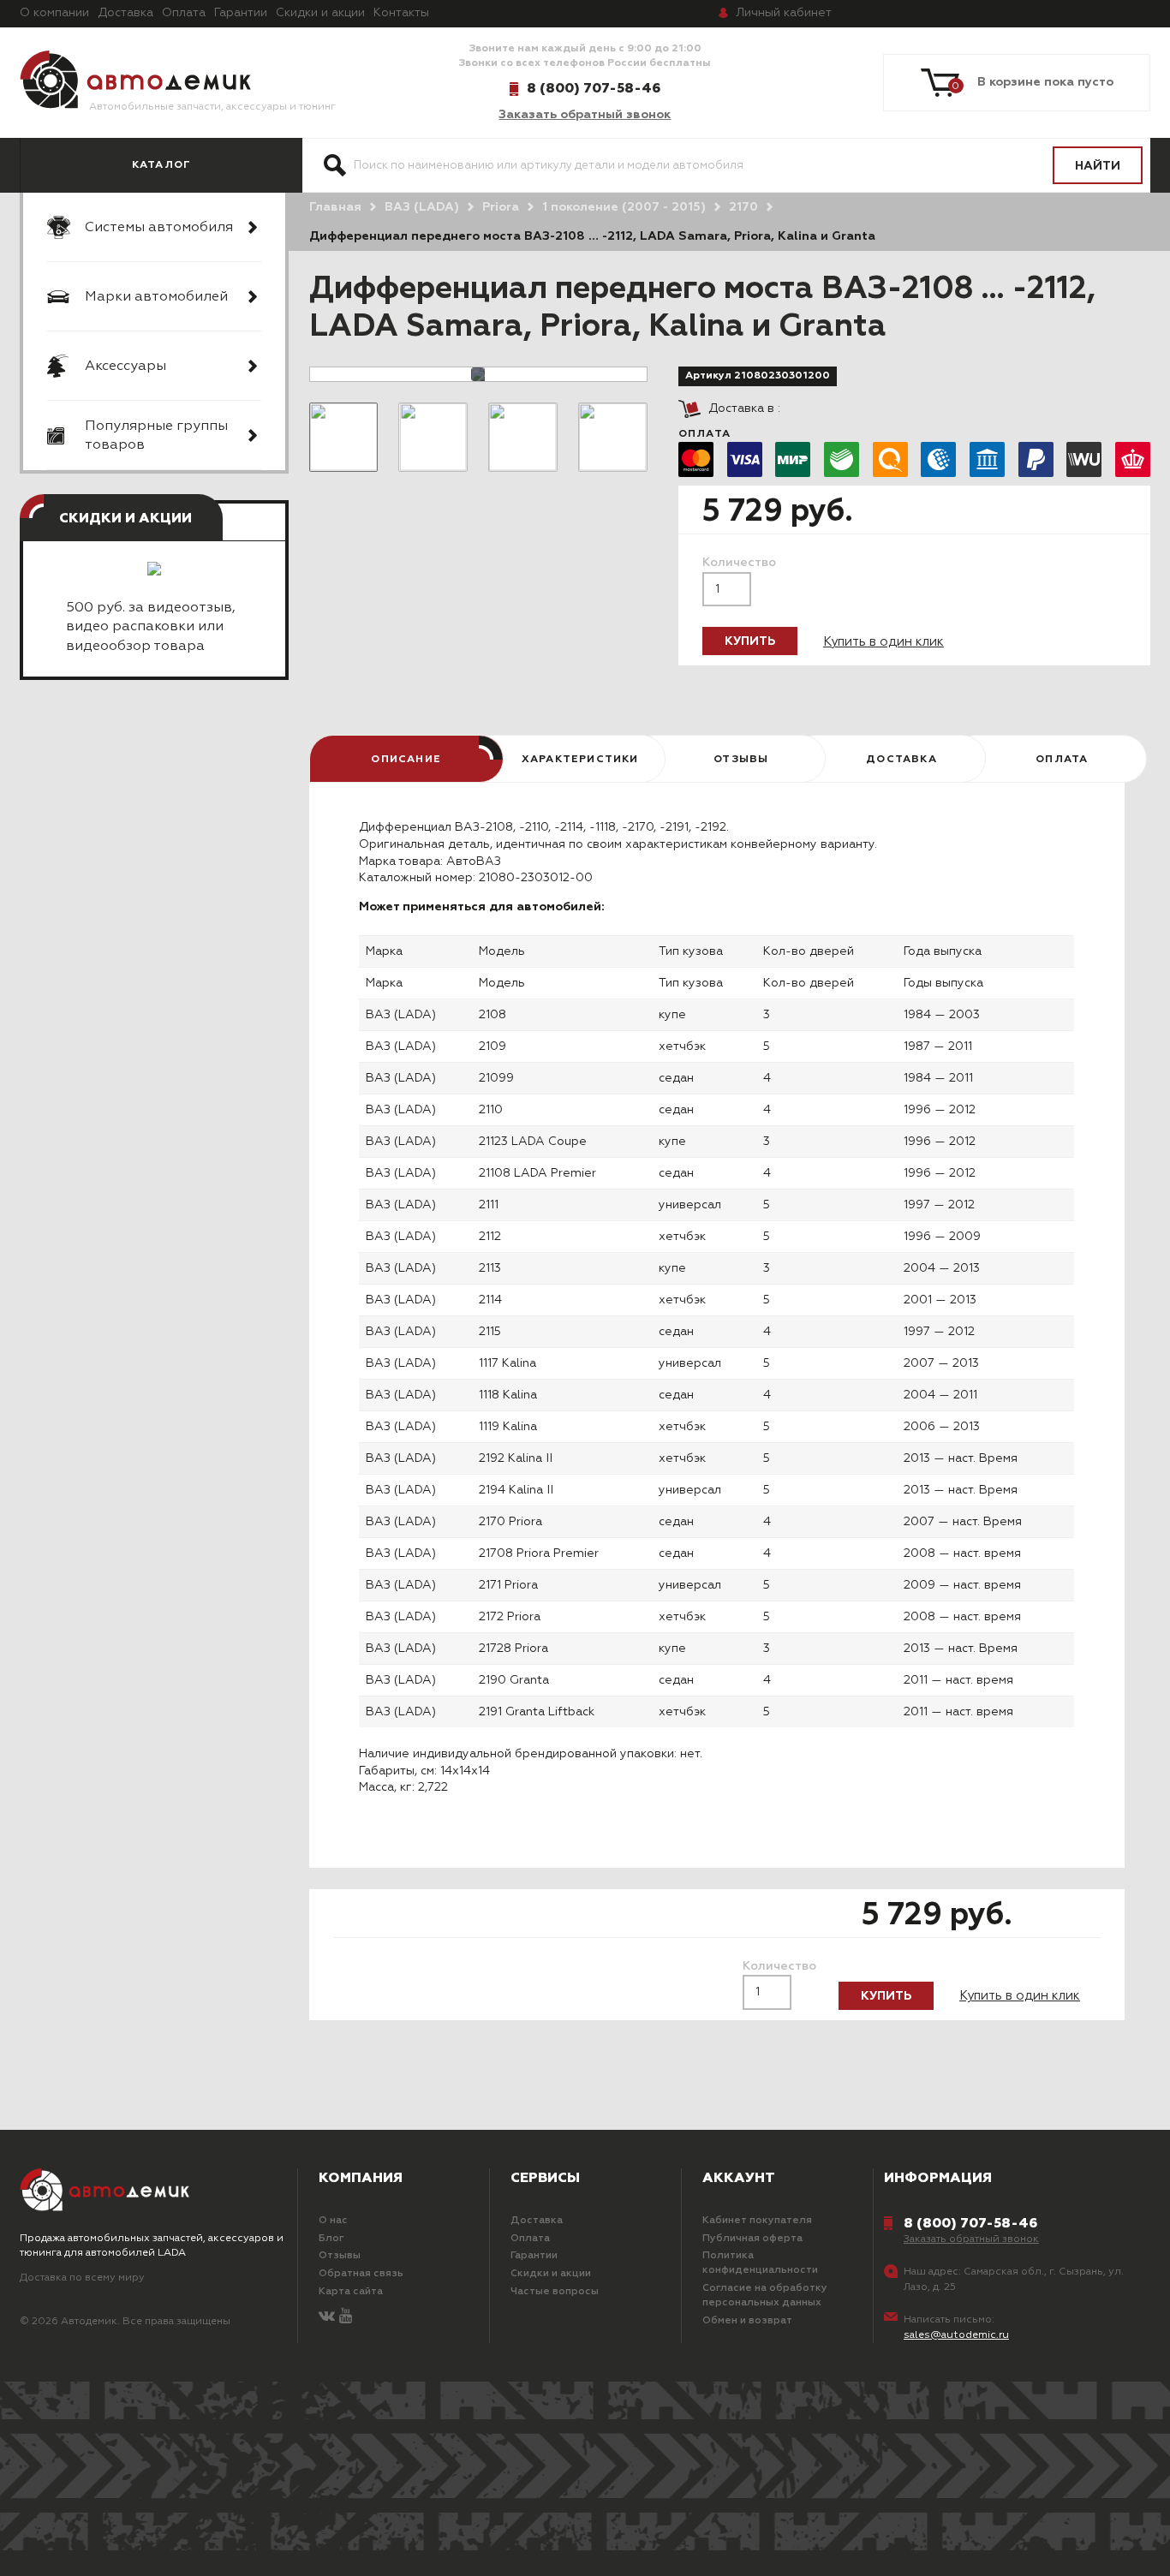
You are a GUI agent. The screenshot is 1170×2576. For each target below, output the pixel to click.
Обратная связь (361, 2274)
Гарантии (241, 13)
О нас (333, 2221)
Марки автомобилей (156, 297)
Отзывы (340, 2256)
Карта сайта (351, 2292)
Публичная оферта (752, 2239)
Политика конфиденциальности (760, 2263)
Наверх (107, 2542)
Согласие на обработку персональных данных (765, 2296)
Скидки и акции (320, 13)
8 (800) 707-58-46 (594, 88)
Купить (750, 641)
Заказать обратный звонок (585, 115)
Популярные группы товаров (156, 436)
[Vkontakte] (327, 2317)
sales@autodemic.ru (956, 2335)
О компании (54, 13)
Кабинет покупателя (757, 2221)
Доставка (125, 13)
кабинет (784, 13)
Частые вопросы (555, 2292)
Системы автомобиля (159, 228)
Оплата (184, 13)
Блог (331, 2239)
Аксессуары (125, 367)
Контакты (401, 13)
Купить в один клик (883, 642)
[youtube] (346, 2317)
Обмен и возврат (747, 2321)
